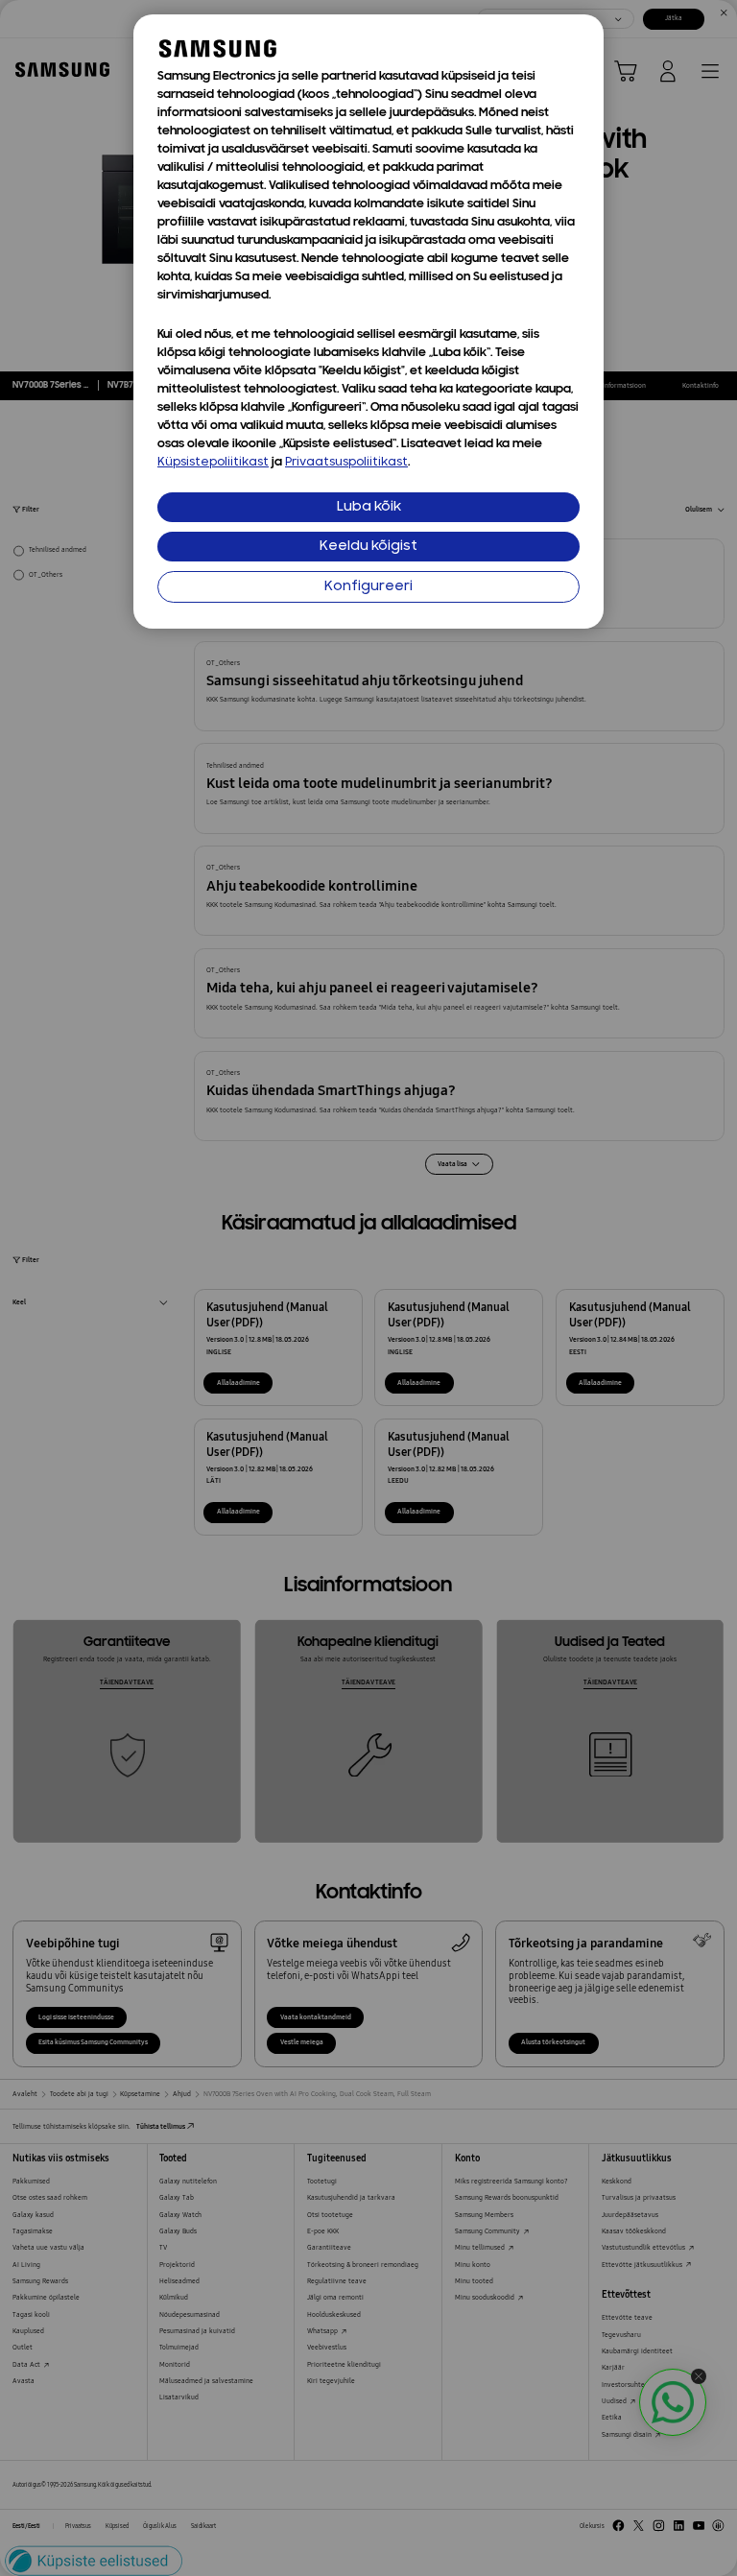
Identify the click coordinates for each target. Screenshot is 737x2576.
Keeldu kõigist (368, 547)
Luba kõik (369, 507)
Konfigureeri (368, 587)
